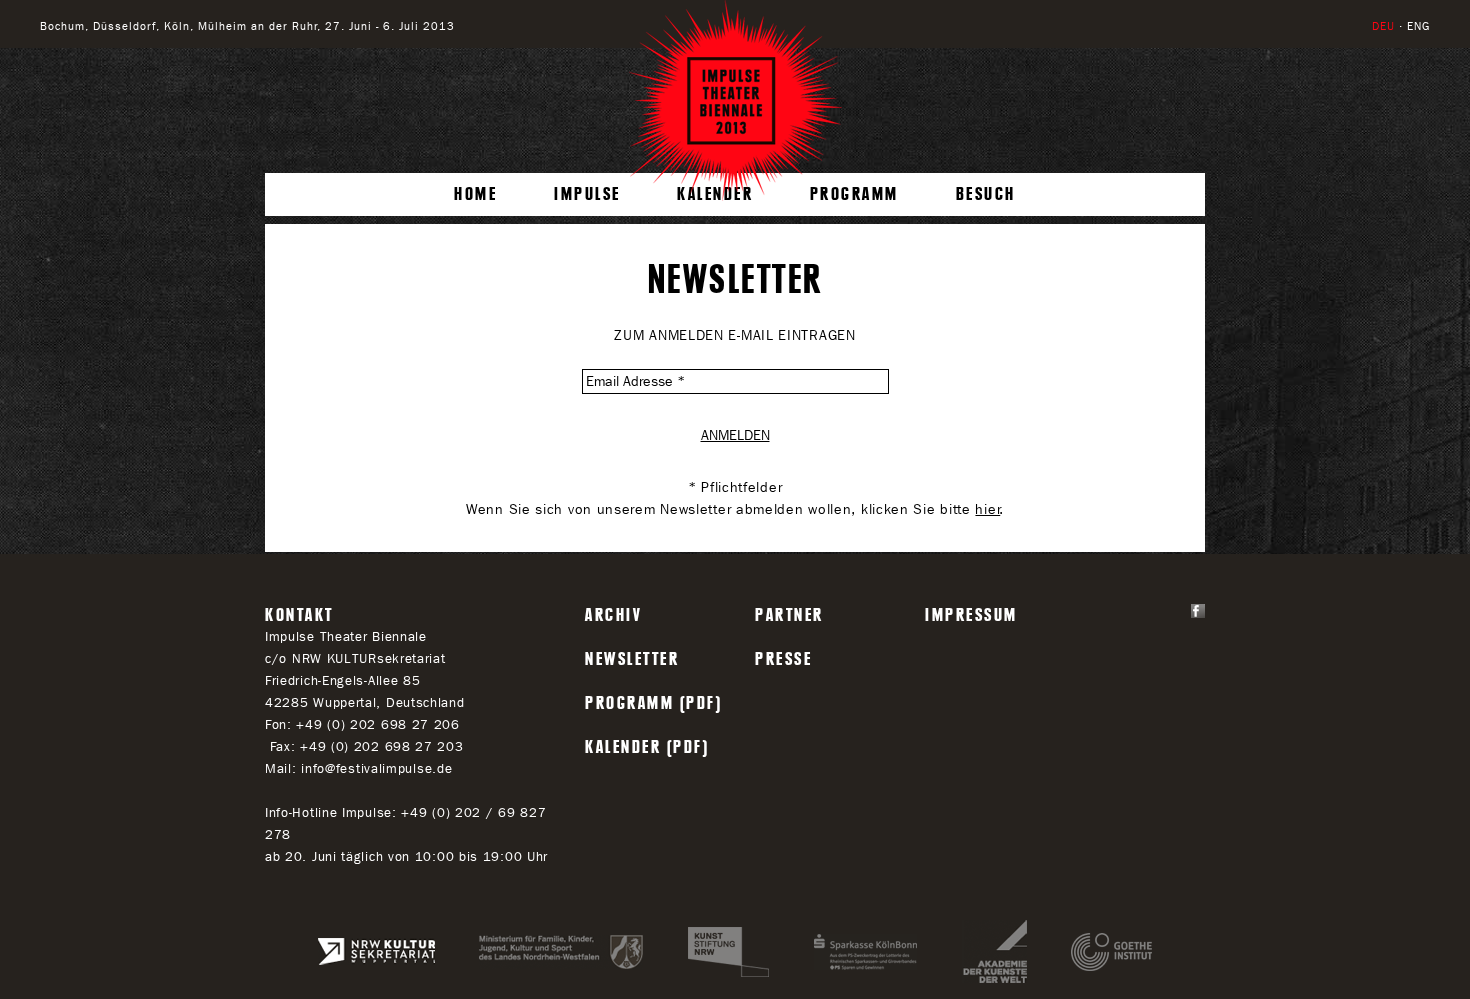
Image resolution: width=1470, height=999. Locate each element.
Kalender (715, 194)
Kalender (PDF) (647, 747)
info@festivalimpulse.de (376, 768)
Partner (789, 615)
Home (475, 194)
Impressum (971, 615)
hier (987, 509)
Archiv (613, 615)
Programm (854, 194)
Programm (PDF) (653, 703)
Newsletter (632, 659)
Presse (783, 659)
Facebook (1198, 611)
